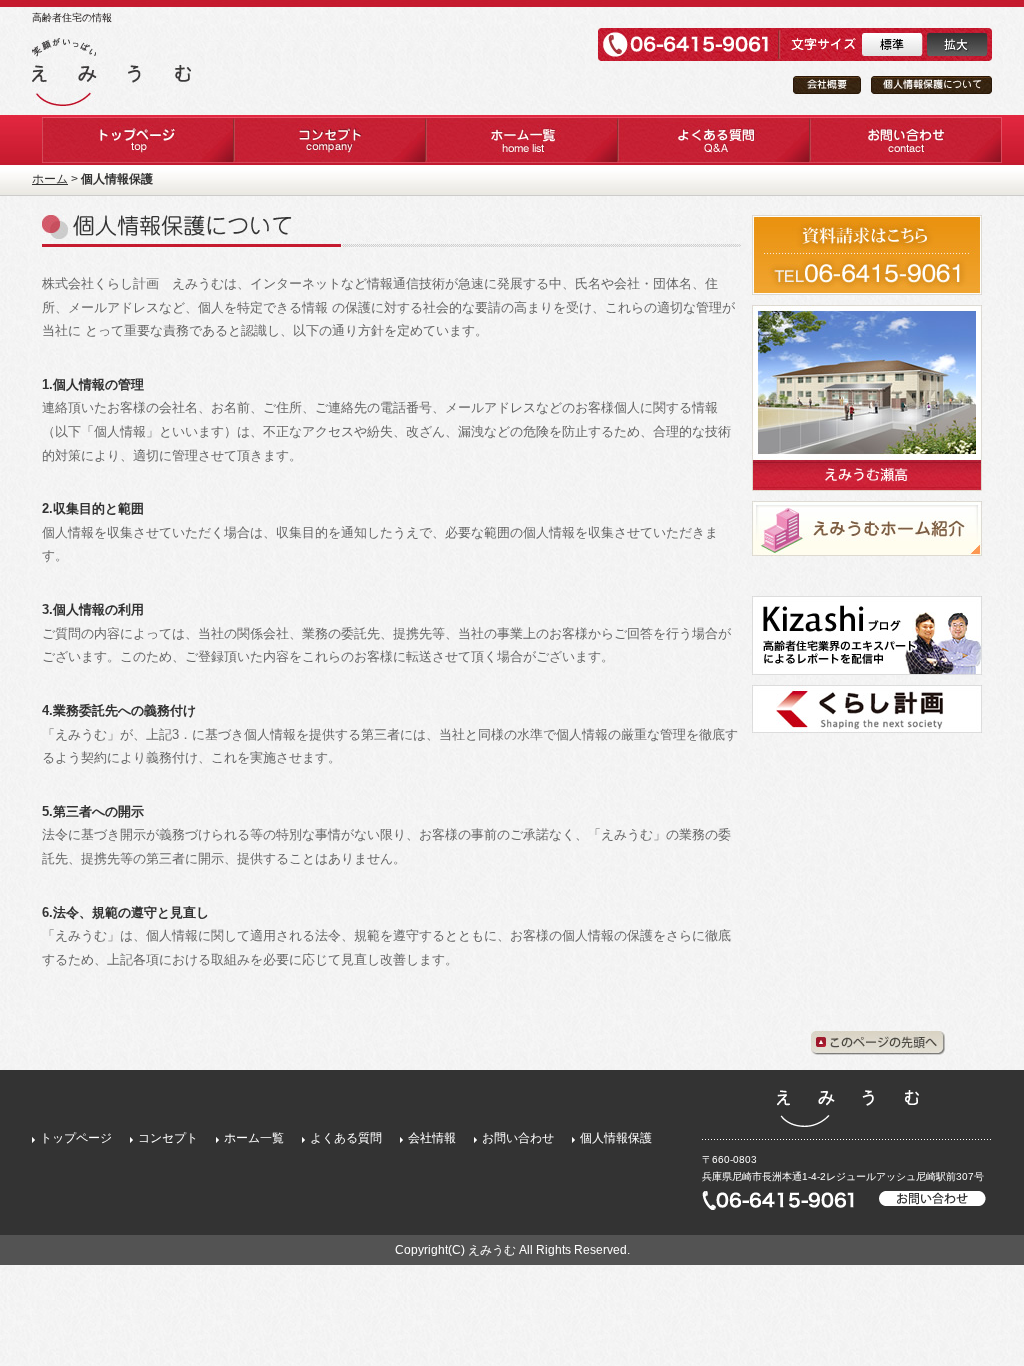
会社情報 (432, 1138)
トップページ (76, 1138)
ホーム (50, 179)
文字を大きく (956, 45)
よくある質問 (346, 1138)
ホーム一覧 (254, 1138)
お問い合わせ (518, 1138)
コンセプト (168, 1138)
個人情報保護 (616, 1138)
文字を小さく (892, 45)
